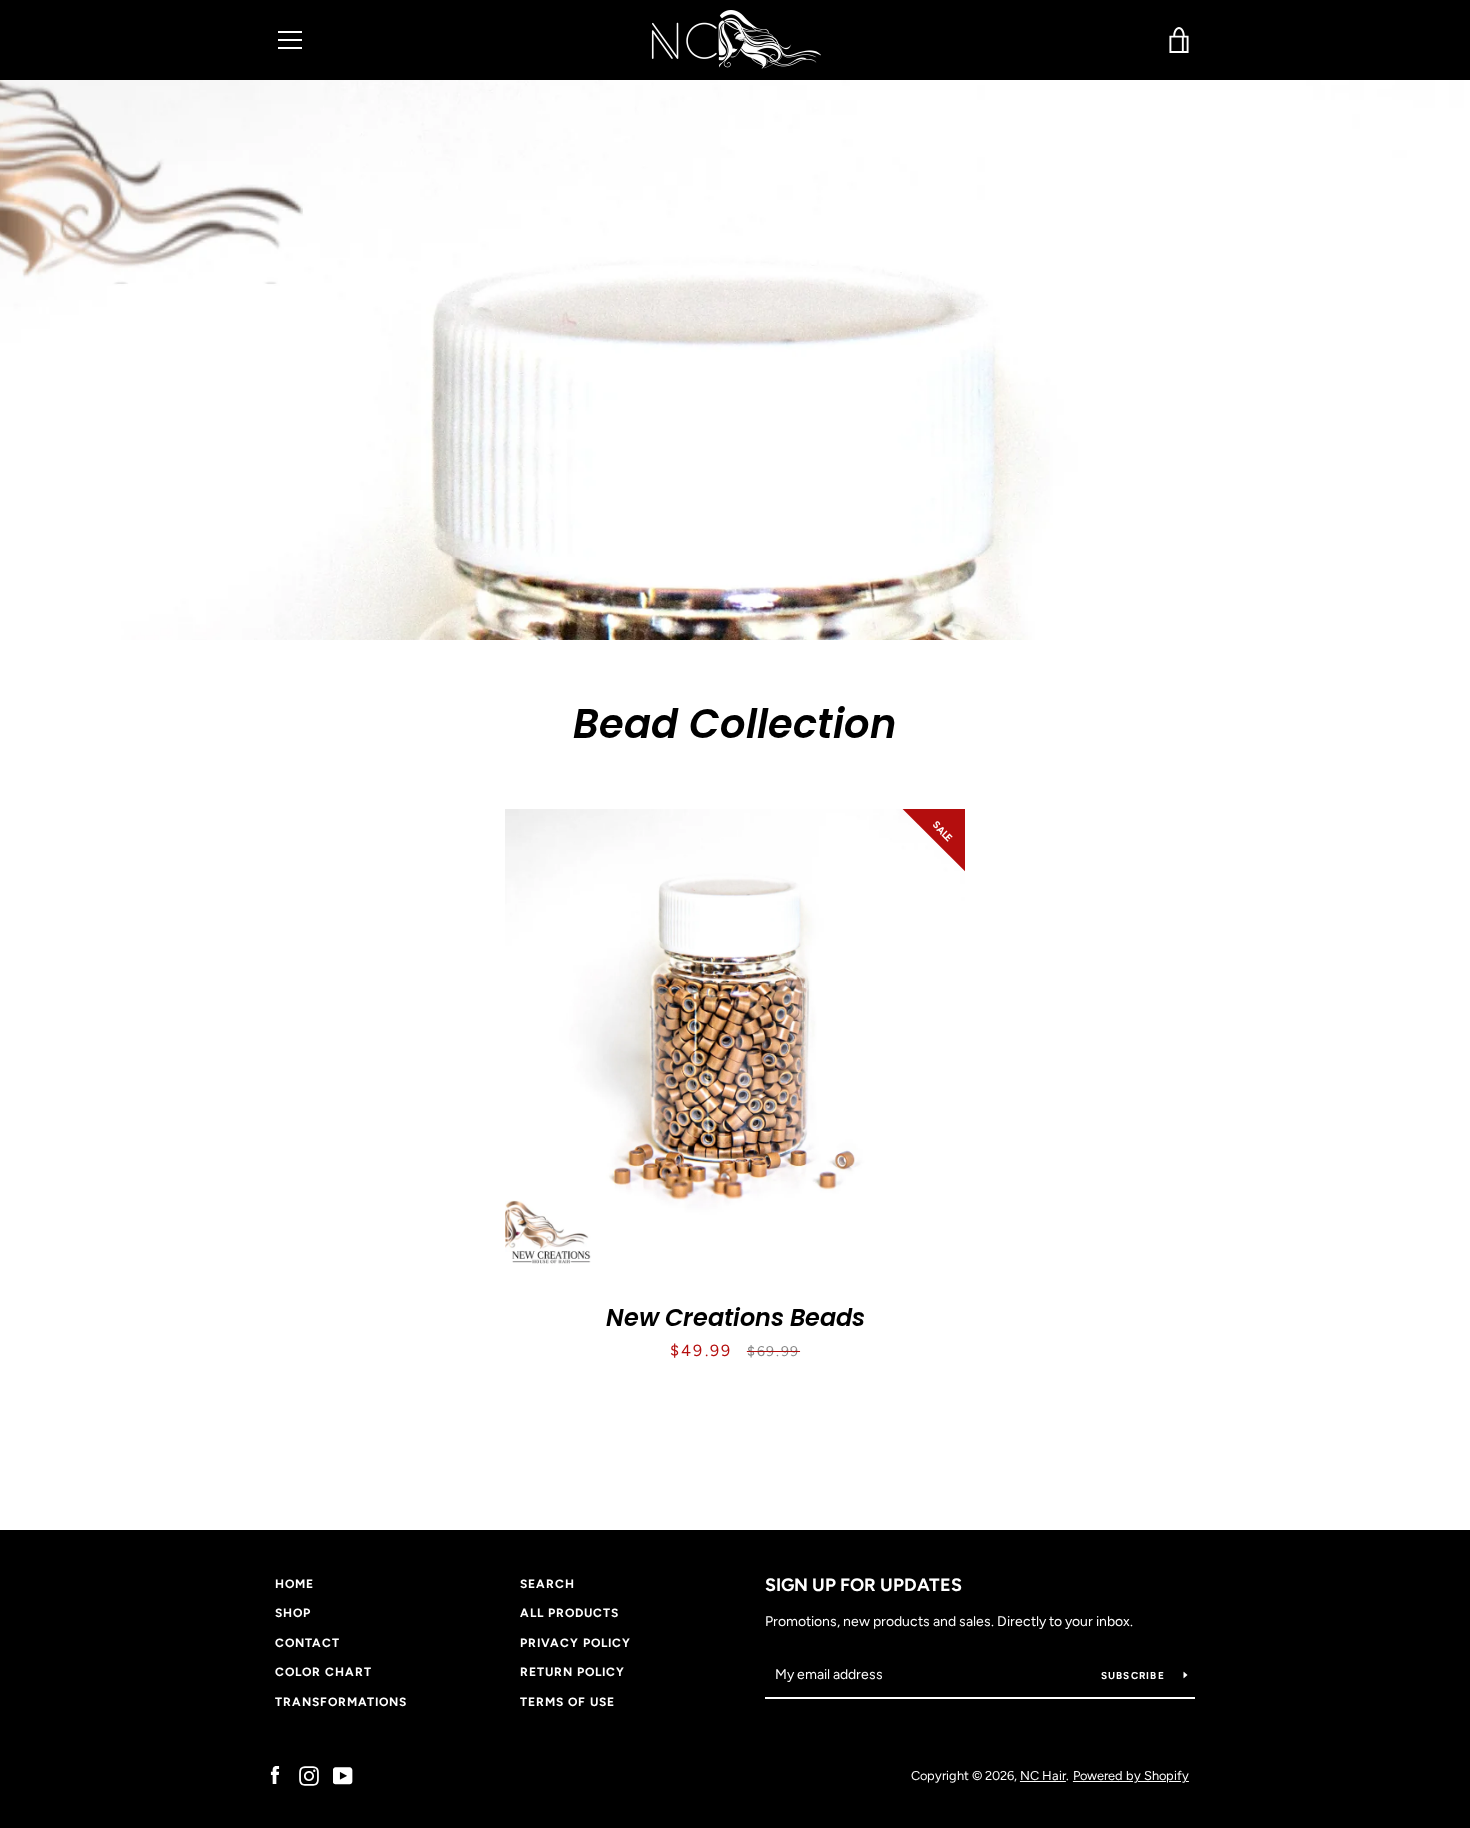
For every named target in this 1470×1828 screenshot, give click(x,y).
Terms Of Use (567, 1702)
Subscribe (1135, 1675)
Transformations (341, 1702)
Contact (307, 1643)
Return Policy (572, 1672)
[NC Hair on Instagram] (309, 1774)
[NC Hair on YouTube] (343, 1774)
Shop (293, 1613)
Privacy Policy (575, 1643)
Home (294, 1584)
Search (547, 1584)
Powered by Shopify (1131, 1775)
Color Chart (323, 1672)
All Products (569, 1613)
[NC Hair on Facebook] (275, 1774)
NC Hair (1043, 1775)
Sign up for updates (863, 1585)
